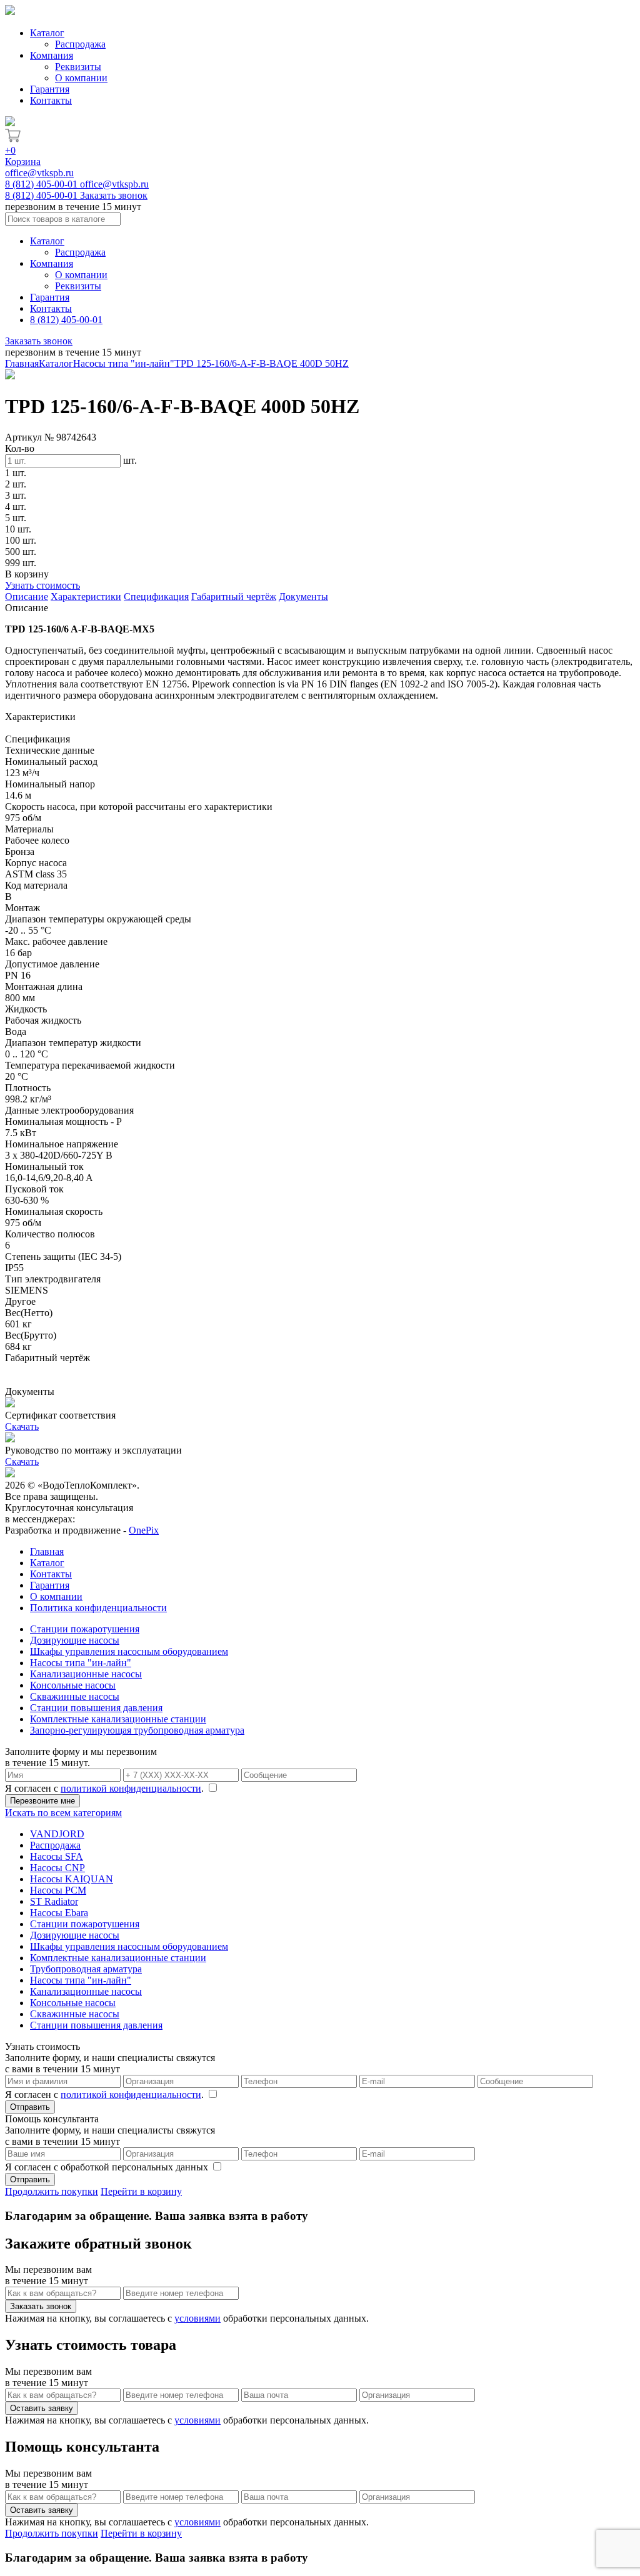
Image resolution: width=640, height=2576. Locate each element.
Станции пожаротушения (85, 1629)
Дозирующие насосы (75, 1640)
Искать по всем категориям (63, 1813)
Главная (22, 363)
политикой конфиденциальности (131, 1788)
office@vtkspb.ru (39, 173)
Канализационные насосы (86, 1674)
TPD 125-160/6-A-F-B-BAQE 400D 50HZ (262, 363)
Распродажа (80, 44)
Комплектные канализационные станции (118, 1719)
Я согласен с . (106, 1788)
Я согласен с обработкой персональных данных (108, 2167)
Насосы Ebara (59, 1913)
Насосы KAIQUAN (72, 1879)
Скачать (22, 1426)
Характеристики (86, 597)
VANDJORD (57, 1834)
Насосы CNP (57, 1868)
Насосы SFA (57, 1856)
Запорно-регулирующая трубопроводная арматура (137, 1730)
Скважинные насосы (75, 1696)
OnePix (144, 1530)
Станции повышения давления (96, 1708)
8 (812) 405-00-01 (42, 184)
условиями (197, 2318)
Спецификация (156, 597)
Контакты (51, 100)
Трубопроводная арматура (86, 1969)
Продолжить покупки (52, 2191)
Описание (27, 597)
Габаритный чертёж (234, 597)
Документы (303, 597)
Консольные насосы (73, 1685)
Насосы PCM (58, 1890)
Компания (52, 55)
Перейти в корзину (141, 2191)
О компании (81, 78)
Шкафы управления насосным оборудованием (129, 1651)
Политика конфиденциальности (98, 1608)
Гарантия (50, 89)
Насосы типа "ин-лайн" (124, 363)
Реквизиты (78, 67)
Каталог (47, 33)
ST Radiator (54, 1901)
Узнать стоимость (42, 585)
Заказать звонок (114, 195)
